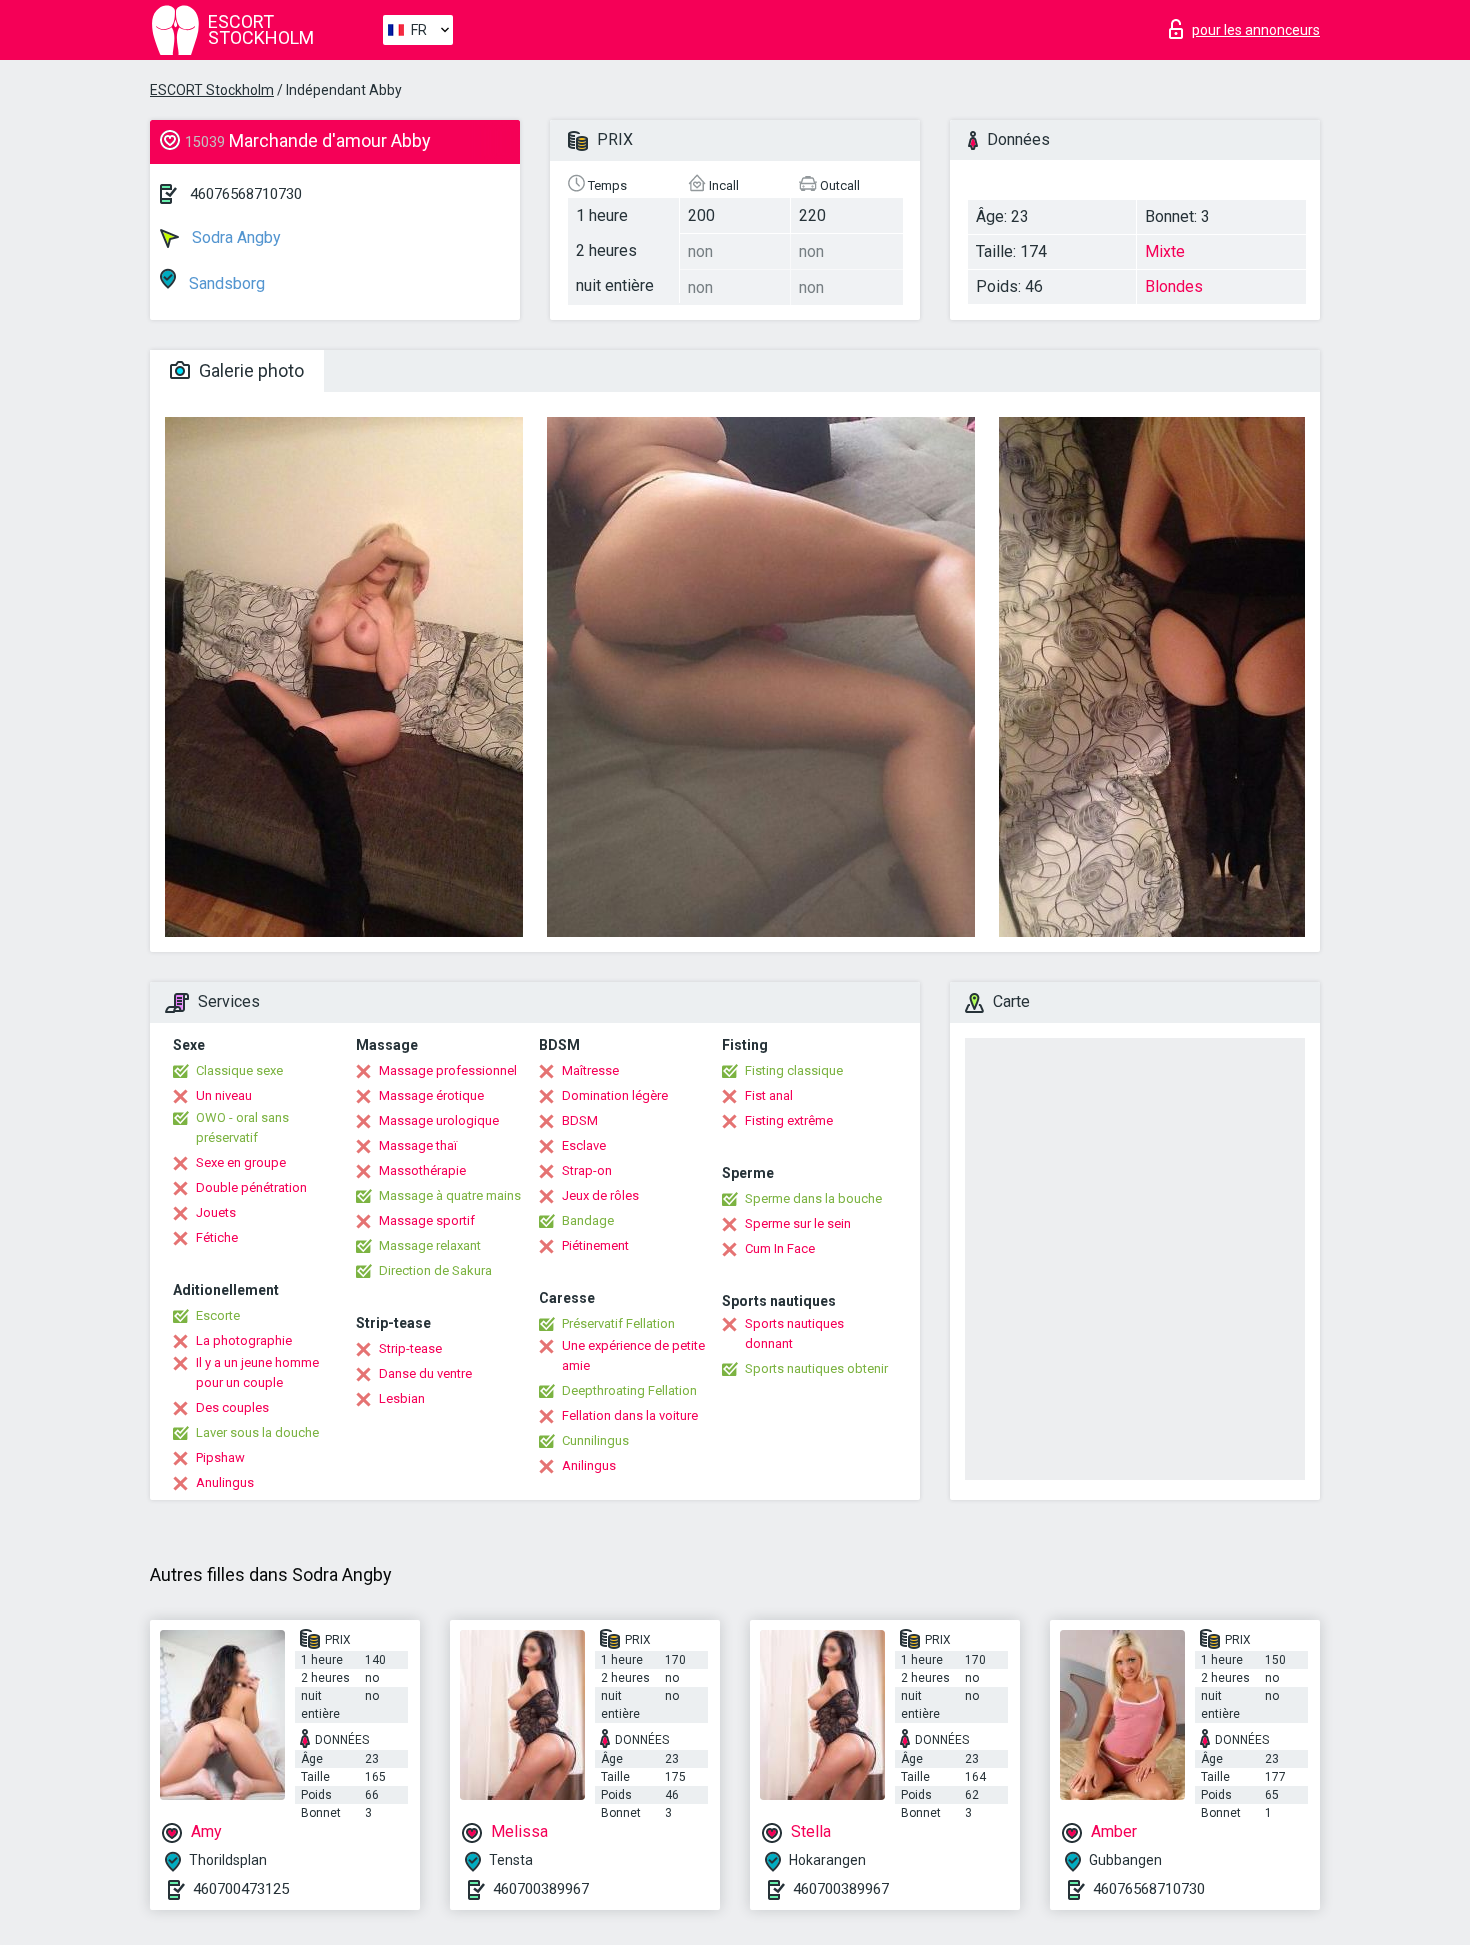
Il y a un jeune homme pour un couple (257, 1372)
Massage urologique (439, 1120)
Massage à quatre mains (450, 1195)
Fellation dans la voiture (630, 1415)
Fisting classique (794, 1070)
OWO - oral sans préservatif (242, 1127)
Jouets (216, 1212)
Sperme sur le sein (798, 1223)
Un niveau (224, 1095)
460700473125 (241, 1889)
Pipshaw (220, 1457)
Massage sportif (427, 1220)
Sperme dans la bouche (813, 1198)
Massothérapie (422, 1170)
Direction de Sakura (435, 1270)
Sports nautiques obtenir (816, 1368)
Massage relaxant (430, 1245)
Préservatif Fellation (618, 1323)
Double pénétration (251, 1187)
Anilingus (589, 1465)
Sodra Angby (234, 237)
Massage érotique (431, 1095)
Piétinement (595, 1245)
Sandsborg (225, 283)
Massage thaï (418, 1145)
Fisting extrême (789, 1120)
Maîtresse (590, 1070)
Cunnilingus (595, 1440)
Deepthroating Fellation (629, 1390)
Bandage (588, 1220)
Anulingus (225, 1482)
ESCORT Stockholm (212, 90)
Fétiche (217, 1237)
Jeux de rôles (600, 1195)
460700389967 (541, 1889)
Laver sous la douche (257, 1432)
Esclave (584, 1145)
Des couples (232, 1407)
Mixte (1165, 251)
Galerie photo (249, 370)
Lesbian (402, 1398)
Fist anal (769, 1095)
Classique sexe (239, 1070)
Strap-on (587, 1170)
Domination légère (615, 1095)
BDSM (580, 1120)
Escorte (218, 1315)
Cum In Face (780, 1248)
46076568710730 (246, 194)
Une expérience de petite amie (633, 1355)
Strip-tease (410, 1348)
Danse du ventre (425, 1373)
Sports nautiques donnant (794, 1333)
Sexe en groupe (241, 1162)
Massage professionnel (448, 1070)
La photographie (244, 1340)
